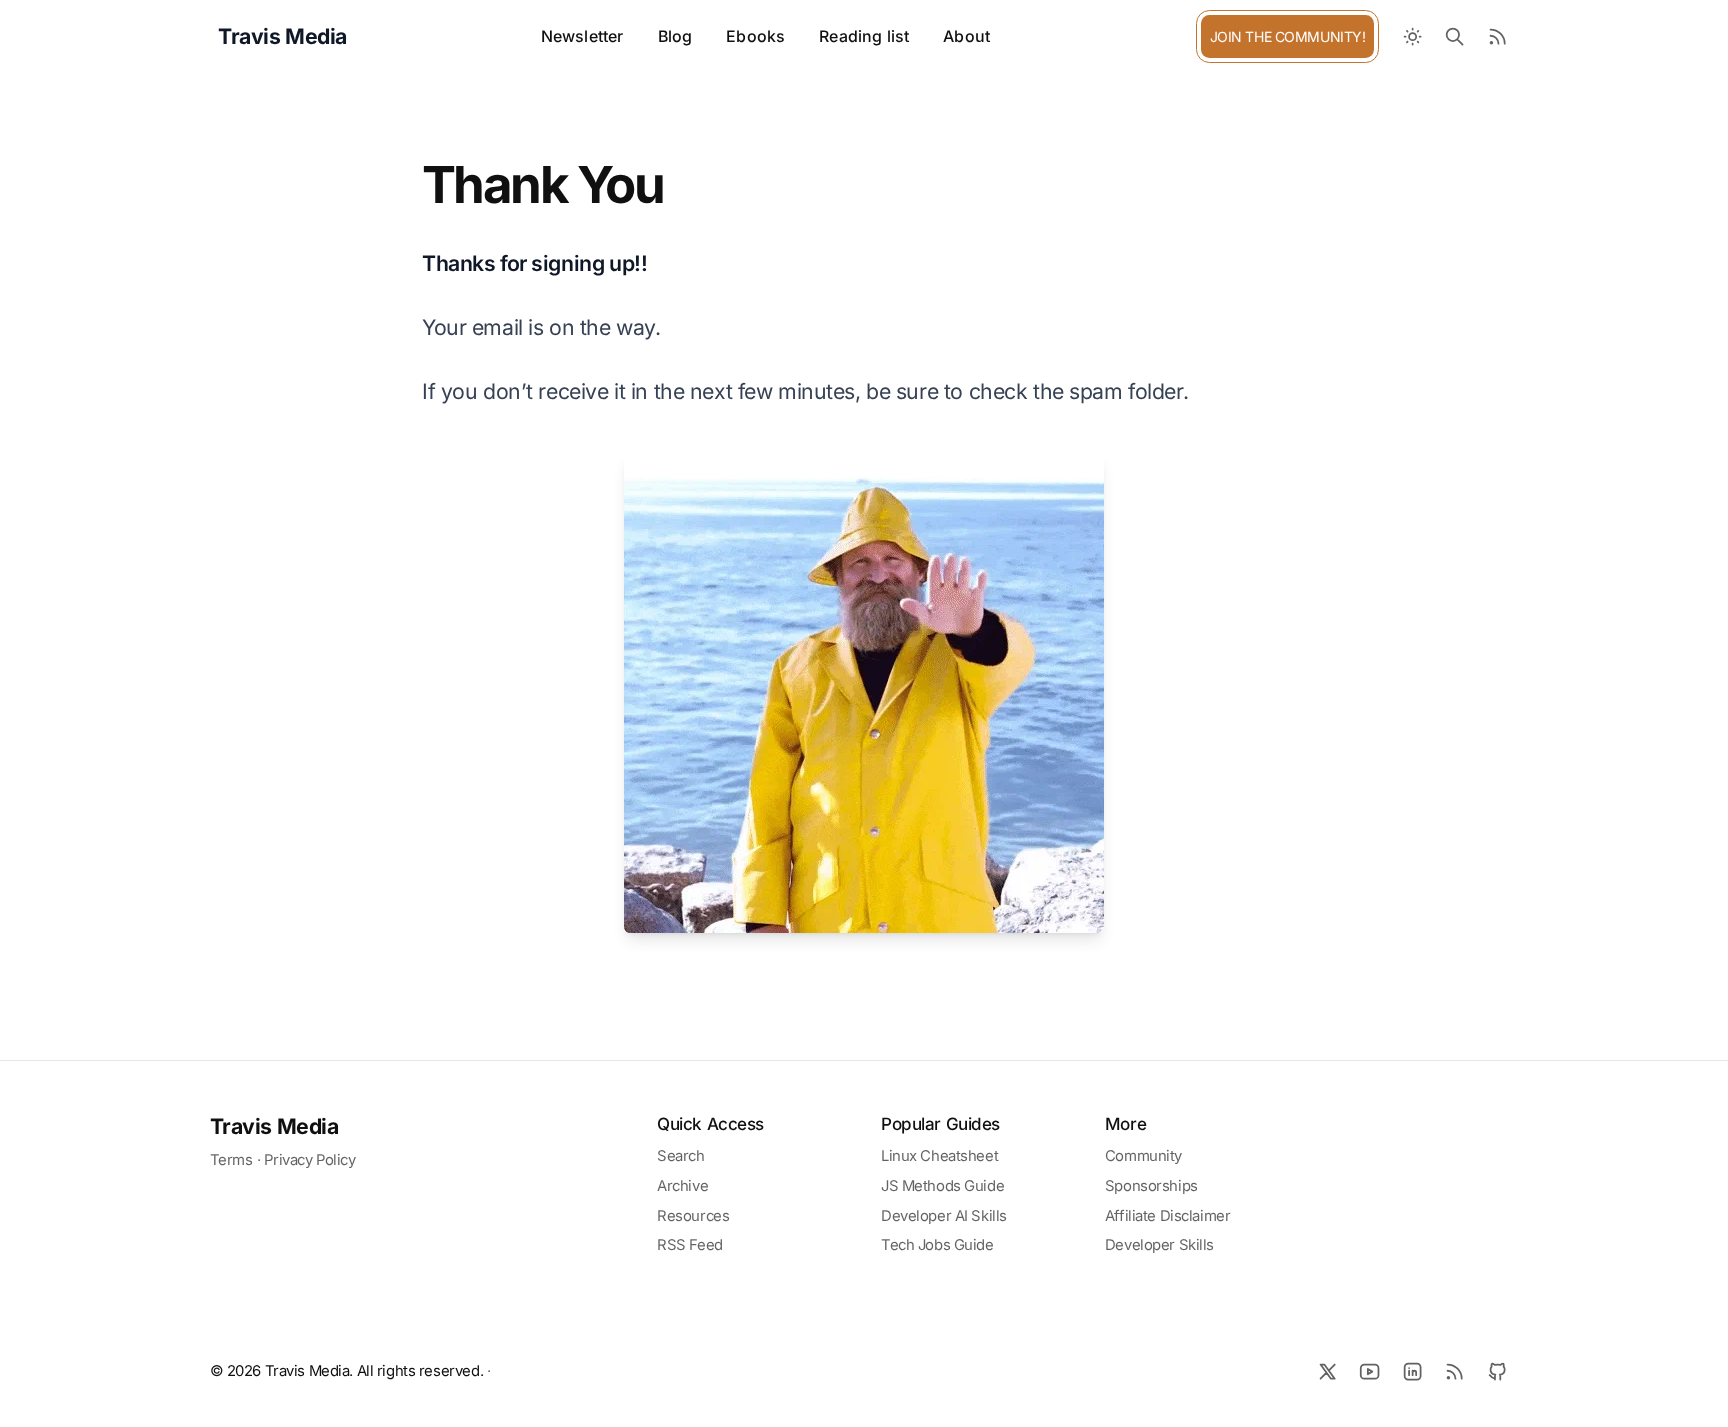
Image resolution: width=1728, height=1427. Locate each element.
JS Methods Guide (942, 1186)
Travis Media (274, 1126)
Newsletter (582, 36)
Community (1143, 1156)
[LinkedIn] (1412, 1371)
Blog (675, 36)
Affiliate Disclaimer (1168, 1216)
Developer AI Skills (944, 1216)
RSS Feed (690, 1245)
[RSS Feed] (1497, 36)
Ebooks (755, 36)
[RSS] (1455, 1371)
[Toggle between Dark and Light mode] (1412, 36)
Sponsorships (1151, 1186)
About (966, 36)
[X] (1327, 1371)
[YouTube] (1370, 1371)
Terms (231, 1160)
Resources (693, 1216)
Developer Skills (1159, 1245)
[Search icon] (1455, 36)
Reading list (864, 36)
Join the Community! (1288, 36)
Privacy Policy (309, 1160)
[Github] (1497, 1371)
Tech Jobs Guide (937, 1245)
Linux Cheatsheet (939, 1156)
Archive (682, 1186)
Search (680, 1156)
